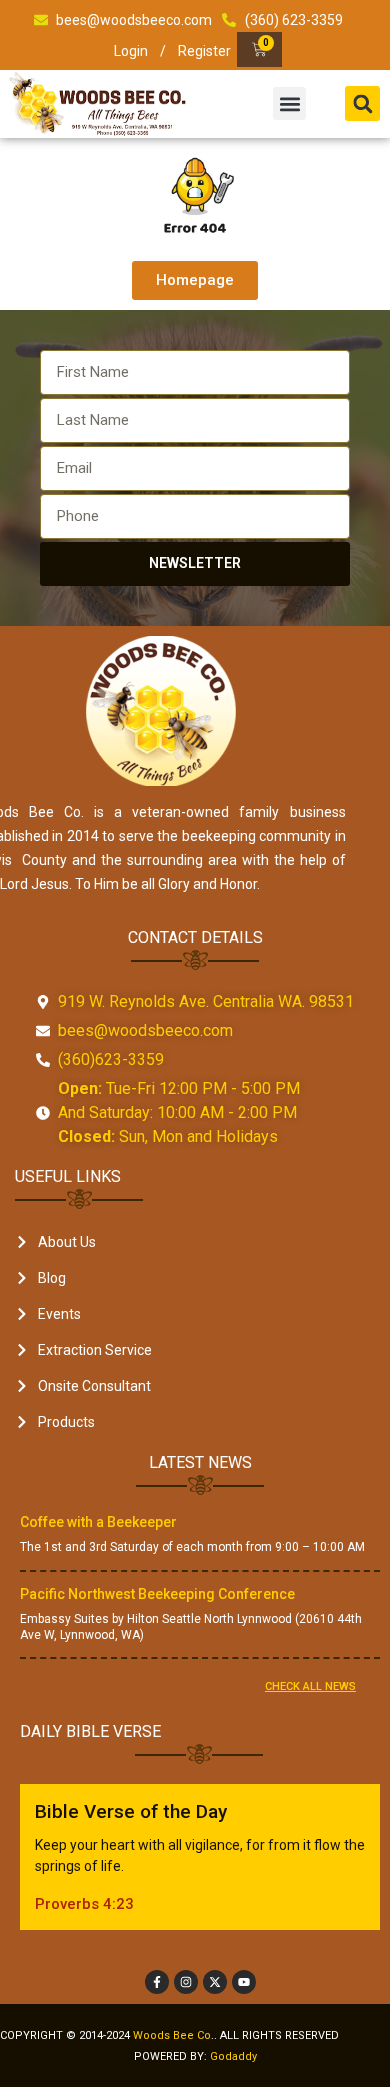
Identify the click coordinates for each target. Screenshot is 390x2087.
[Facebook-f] (157, 1982)
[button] (289, 103)
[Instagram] (186, 1982)
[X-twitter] (215, 1982)
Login (131, 51)
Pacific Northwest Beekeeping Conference (157, 1594)
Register (204, 51)
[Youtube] (244, 1982)
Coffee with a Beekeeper (98, 1522)
